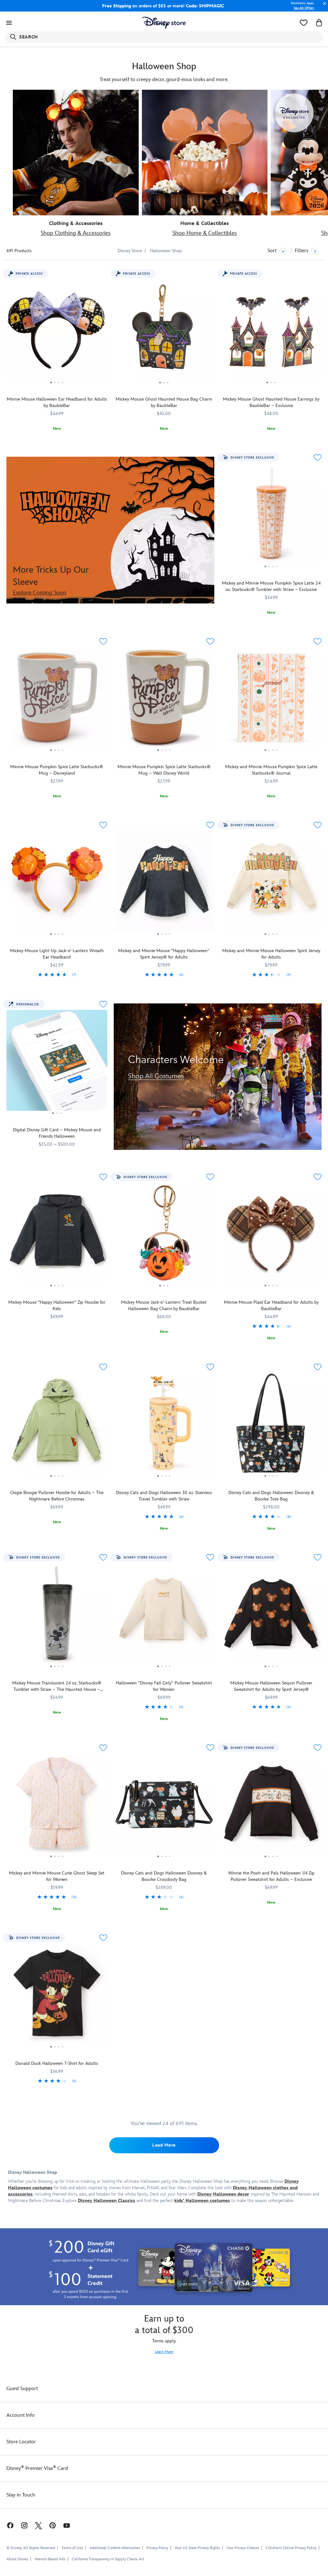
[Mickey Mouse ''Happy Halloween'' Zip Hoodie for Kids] (57, 1235)
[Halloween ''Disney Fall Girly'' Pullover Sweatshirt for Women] (164, 1616)
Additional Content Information (115, 2548)
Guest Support (22, 2389)
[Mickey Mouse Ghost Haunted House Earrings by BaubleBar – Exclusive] (271, 332)
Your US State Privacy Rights (197, 2548)
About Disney (17, 2559)
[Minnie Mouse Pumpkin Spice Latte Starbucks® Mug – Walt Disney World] (164, 700)
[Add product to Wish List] (318, 457)
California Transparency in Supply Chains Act (108, 2559)
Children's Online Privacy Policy (291, 2548)
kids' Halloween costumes (202, 2201)
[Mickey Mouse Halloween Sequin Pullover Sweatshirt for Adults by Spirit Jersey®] (271, 1616)
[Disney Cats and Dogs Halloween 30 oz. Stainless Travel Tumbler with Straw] (164, 1425)
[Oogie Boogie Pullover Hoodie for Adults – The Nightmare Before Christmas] (57, 1425)
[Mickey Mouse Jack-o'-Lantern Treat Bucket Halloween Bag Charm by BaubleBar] (164, 1235)
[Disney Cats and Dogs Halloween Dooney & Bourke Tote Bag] (271, 1425)
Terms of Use (72, 2548)
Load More (164, 2145)
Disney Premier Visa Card (37, 2468)
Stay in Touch (21, 2495)
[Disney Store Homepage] (164, 23)
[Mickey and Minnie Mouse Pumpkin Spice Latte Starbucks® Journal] (271, 700)
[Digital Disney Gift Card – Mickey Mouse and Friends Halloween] (57, 1063)
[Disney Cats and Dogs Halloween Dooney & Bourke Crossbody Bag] (164, 1806)
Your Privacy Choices (243, 2548)
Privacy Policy (157, 2548)
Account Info (20, 2415)
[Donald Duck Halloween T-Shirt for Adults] (57, 1996)
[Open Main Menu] (9, 23)
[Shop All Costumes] (218, 1077)
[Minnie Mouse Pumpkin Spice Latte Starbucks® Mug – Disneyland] (57, 700)
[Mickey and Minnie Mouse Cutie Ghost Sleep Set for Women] (57, 1806)
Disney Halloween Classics (107, 2201)
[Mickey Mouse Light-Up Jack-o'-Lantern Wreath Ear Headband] (57, 884)
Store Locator (21, 2442)
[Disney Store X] (38, 2525)
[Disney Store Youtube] (67, 2525)
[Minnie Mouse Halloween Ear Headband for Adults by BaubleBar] (57, 332)
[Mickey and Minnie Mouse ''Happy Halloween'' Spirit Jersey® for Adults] (164, 884)
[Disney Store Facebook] (7, 2525)
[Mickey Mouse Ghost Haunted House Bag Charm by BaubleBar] (164, 332)
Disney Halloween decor (223, 2194)
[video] (205, 153)
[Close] (323, 7)
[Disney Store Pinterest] (53, 2525)
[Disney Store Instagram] (24, 2525)
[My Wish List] (304, 23)
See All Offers (304, 8)
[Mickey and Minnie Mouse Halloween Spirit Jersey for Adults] (271, 884)
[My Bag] (319, 23)
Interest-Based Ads (50, 2559)
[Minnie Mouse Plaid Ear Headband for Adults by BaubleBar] (271, 1235)
